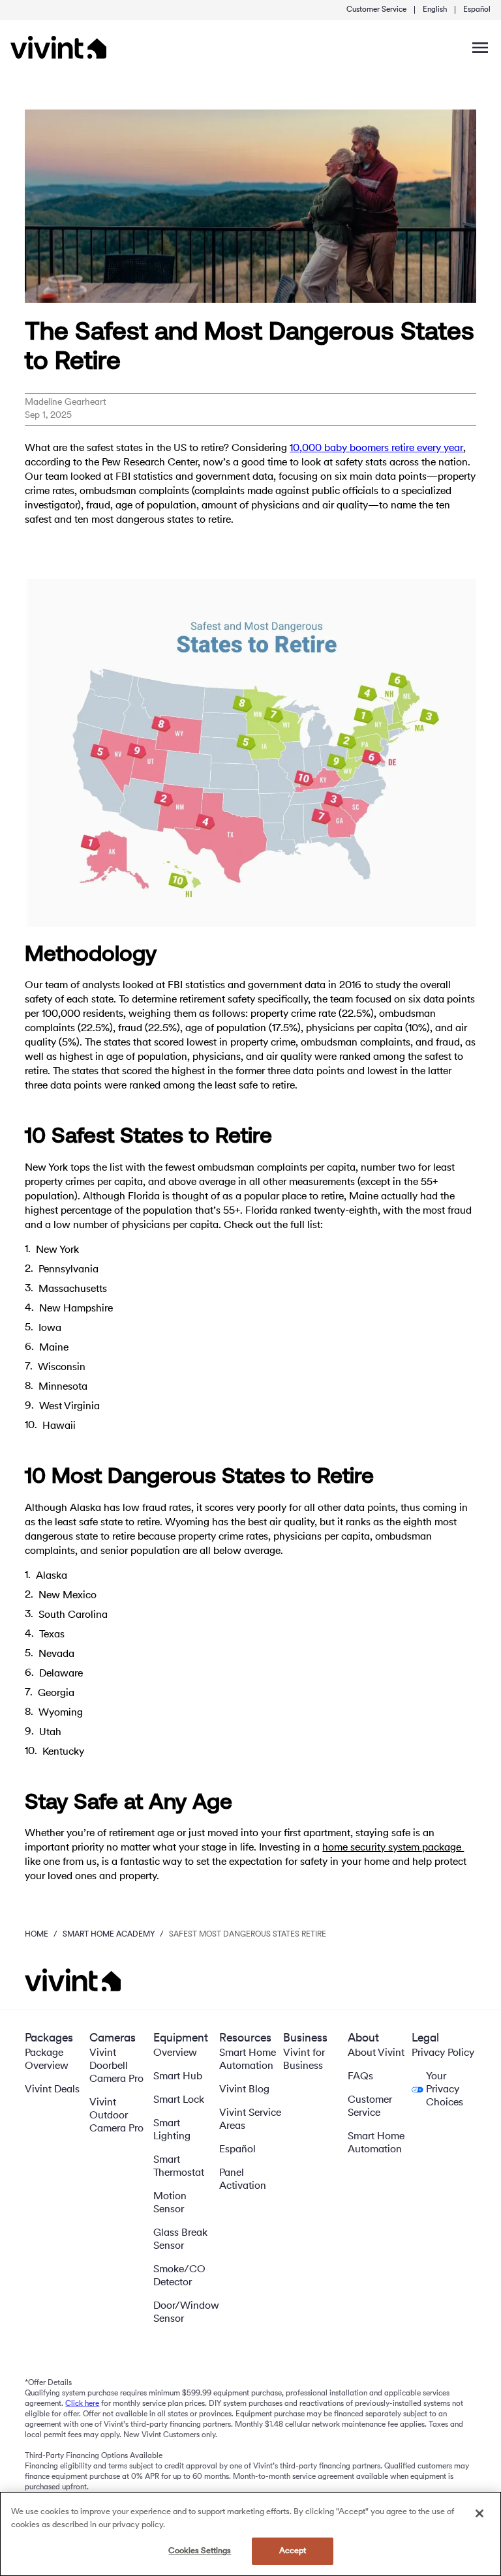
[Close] (479, 2513)
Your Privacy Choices (445, 2090)
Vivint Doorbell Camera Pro (116, 2066)
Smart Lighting (172, 2130)
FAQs (360, 2077)
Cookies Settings (200, 2551)
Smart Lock (179, 2100)
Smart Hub (178, 2077)
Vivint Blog (244, 2090)
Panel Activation (243, 2180)
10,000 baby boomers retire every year (376, 448)
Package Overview (47, 2060)
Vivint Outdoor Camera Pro (116, 2116)
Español (477, 10)
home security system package (393, 1848)
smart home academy (109, 1935)
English (435, 10)
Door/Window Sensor (186, 2313)
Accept (293, 2551)
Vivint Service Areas (250, 2120)
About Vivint (376, 2053)
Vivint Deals (52, 2090)
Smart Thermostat (179, 2167)
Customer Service (376, 10)
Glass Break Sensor (180, 2240)
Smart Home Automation (248, 2060)
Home (37, 1935)
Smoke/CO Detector (179, 2276)
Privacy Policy (443, 2053)
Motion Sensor (170, 2203)
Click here (82, 2404)
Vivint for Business (304, 2060)
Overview (175, 2053)
